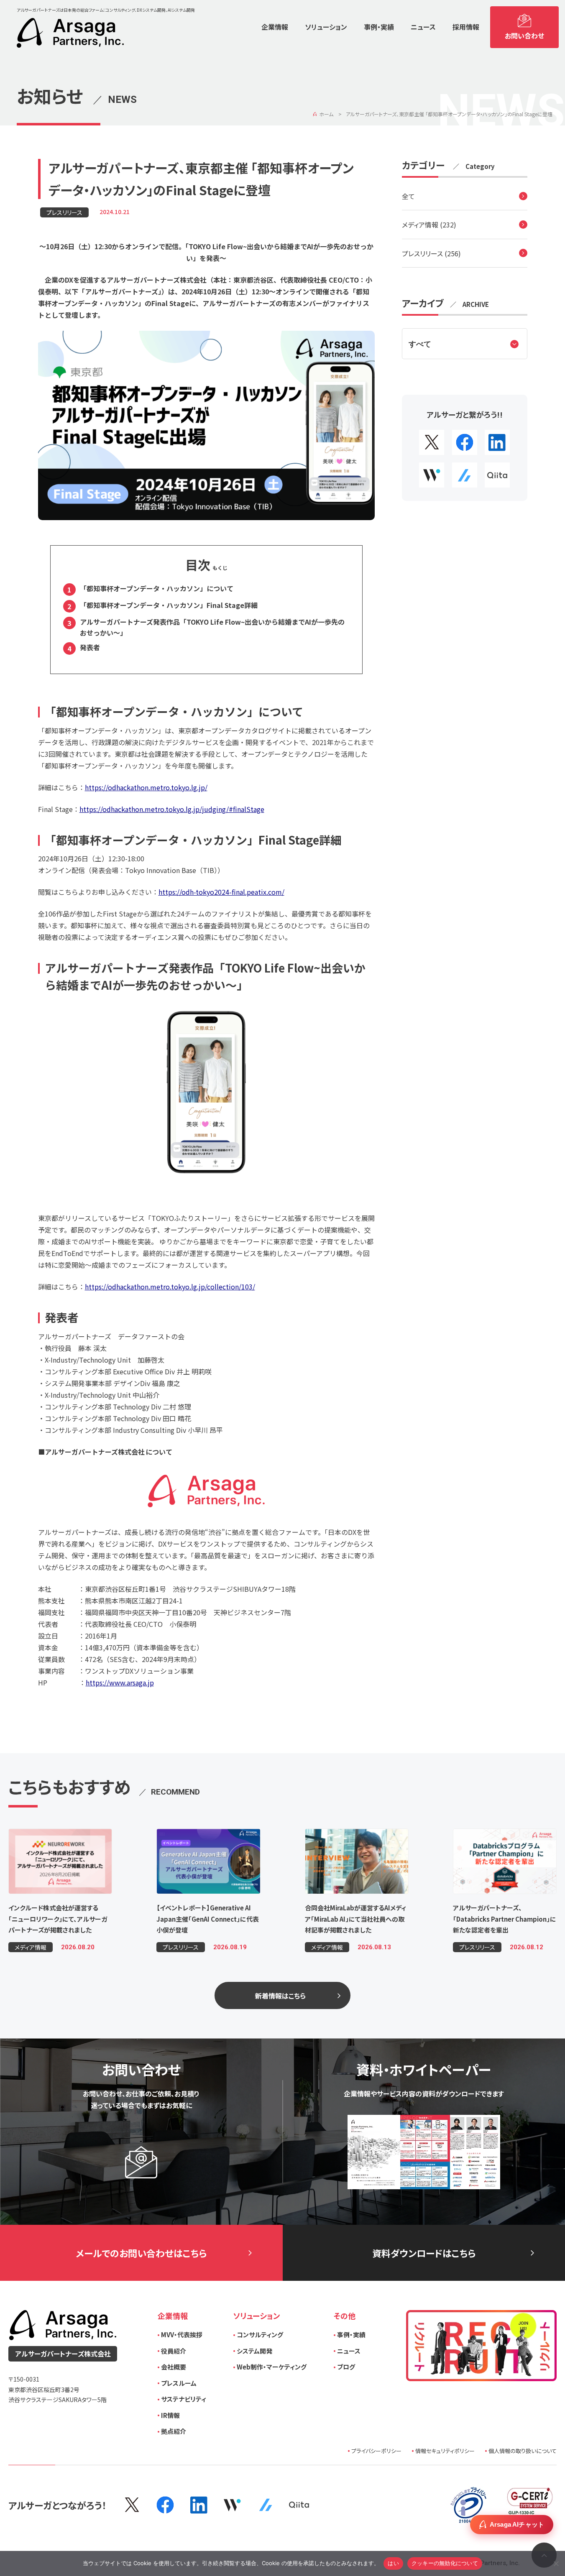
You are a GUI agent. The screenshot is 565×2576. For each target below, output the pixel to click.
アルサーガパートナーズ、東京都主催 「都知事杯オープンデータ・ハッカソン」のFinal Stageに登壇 (449, 114)
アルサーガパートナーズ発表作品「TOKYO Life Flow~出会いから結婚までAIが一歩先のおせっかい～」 (212, 627)
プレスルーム (179, 2383)
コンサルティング (260, 2335)
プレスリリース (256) (431, 253)
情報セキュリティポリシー (445, 2451)
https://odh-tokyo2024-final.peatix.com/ (221, 892)
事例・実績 (351, 2335)
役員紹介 (174, 2351)
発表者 (90, 647)
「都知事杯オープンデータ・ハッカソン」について (157, 588)
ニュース (349, 2351)
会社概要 (174, 2367)
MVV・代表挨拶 (182, 2335)
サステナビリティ (184, 2399)
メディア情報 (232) (429, 225)
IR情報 (170, 2415)
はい (393, 2563)
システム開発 (254, 2351)
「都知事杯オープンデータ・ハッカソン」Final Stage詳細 (169, 605)
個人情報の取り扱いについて (523, 2451)
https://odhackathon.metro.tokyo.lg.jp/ (146, 787)
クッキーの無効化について (445, 2563)
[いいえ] (556, 2562)
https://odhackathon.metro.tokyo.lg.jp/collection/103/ (170, 1287)
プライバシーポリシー (376, 2451)
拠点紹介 (174, 2431)
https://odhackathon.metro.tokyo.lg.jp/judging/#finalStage (172, 809)
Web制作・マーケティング (272, 2367)
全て (408, 197)
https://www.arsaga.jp (120, 1682)
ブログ (346, 2367)
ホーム (326, 114)
